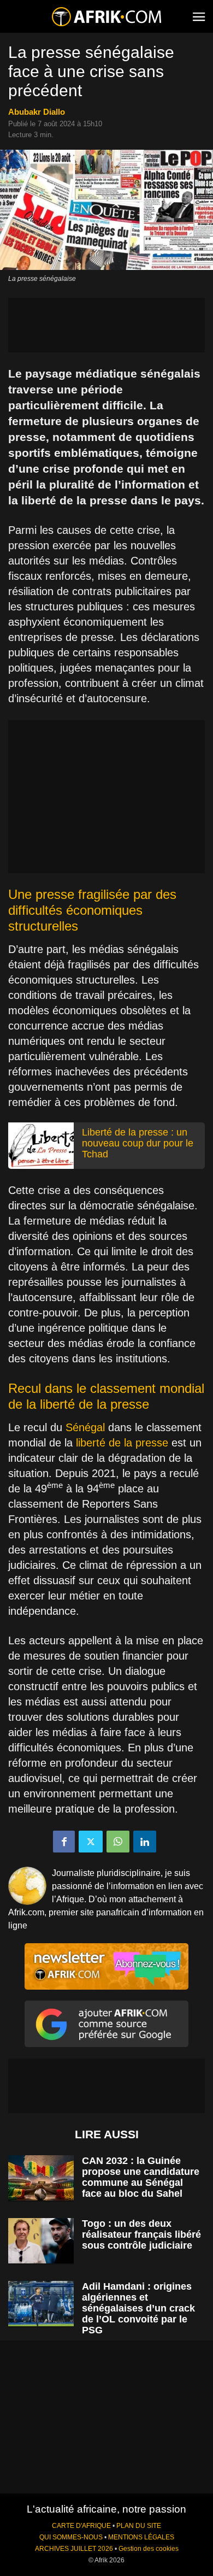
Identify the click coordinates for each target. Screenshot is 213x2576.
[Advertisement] (106, 325)
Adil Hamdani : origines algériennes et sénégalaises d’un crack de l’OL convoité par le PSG (138, 2308)
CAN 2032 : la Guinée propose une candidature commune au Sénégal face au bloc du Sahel (141, 2177)
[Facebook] (64, 1842)
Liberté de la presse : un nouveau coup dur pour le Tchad (138, 1143)
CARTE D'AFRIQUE (81, 2526)
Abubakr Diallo (37, 112)
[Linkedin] (145, 1842)
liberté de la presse (120, 1443)
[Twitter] (91, 1842)
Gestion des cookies (149, 2549)
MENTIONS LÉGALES (141, 2537)
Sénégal (85, 1427)
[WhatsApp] (118, 1842)
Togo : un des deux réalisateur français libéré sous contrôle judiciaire (141, 2234)
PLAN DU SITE (139, 2526)
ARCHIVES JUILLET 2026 (74, 2549)
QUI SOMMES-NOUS (71, 2537)
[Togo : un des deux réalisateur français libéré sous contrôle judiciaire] (41, 2241)
